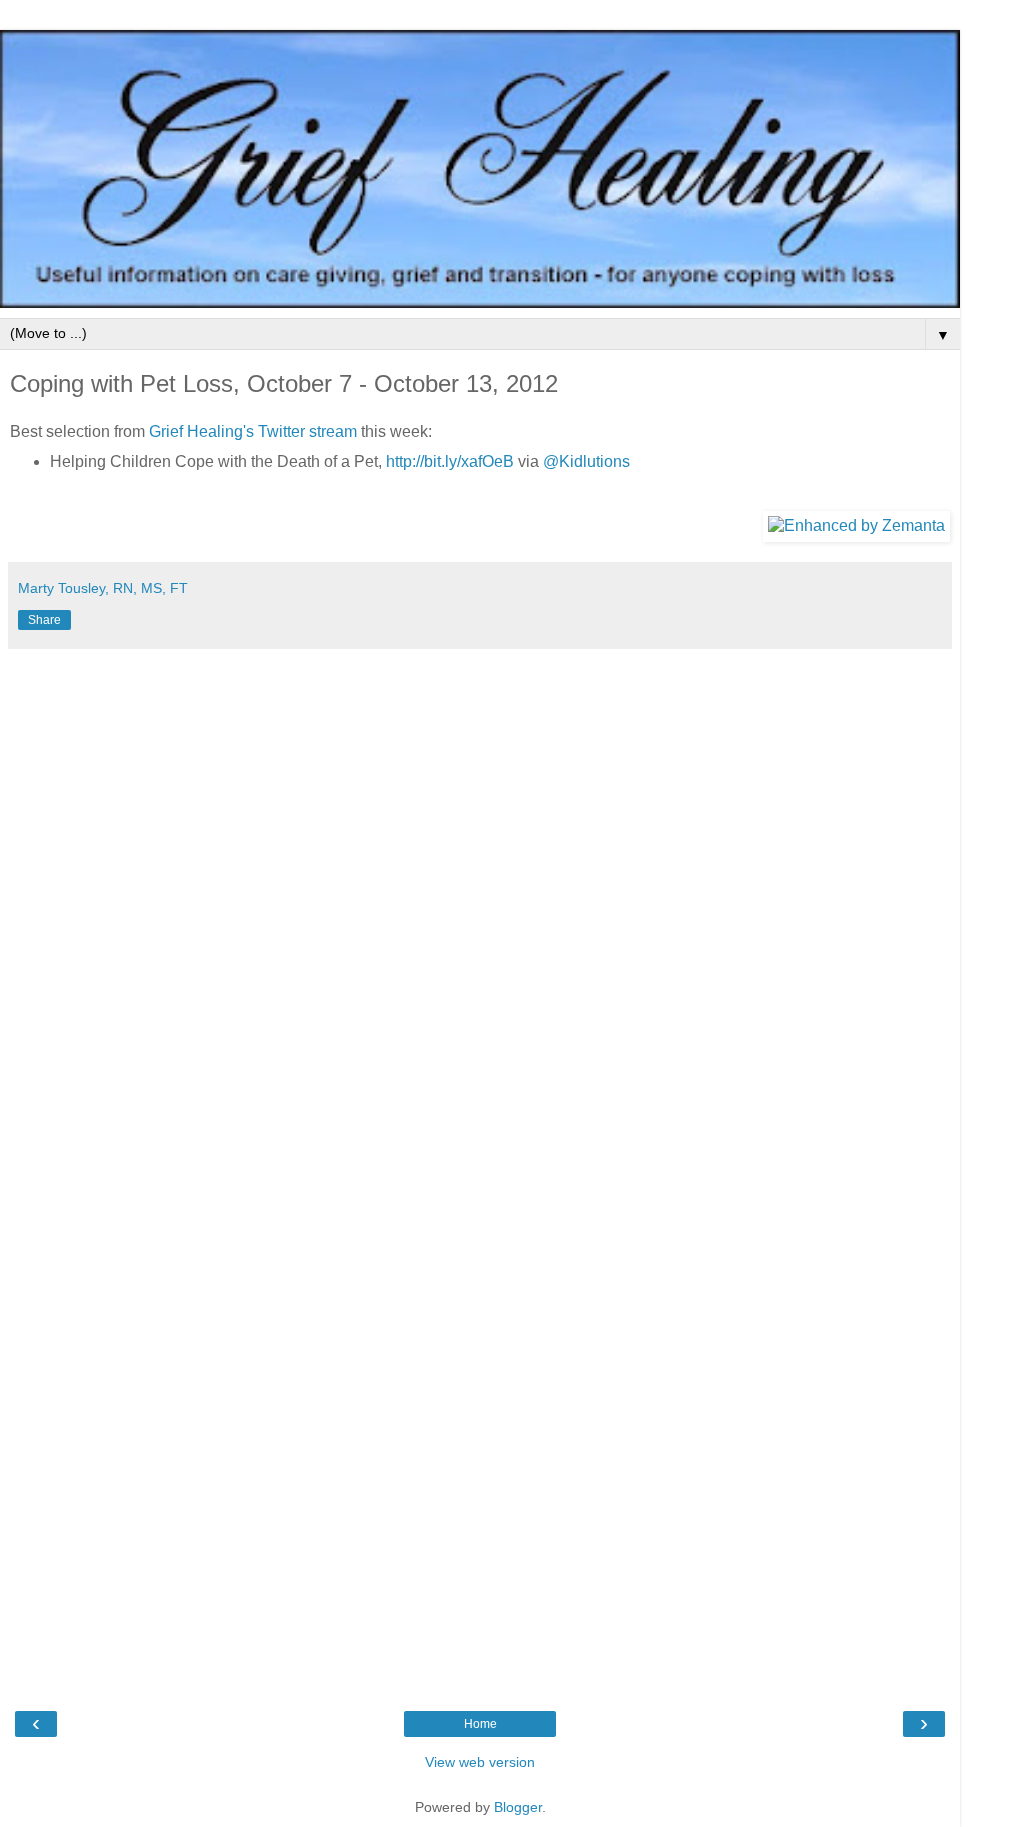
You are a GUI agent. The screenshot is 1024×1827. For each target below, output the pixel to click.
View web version (480, 1762)
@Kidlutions (586, 461)
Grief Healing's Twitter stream (253, 431)
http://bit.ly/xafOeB (450, 461)
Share (44, 620)
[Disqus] (480, 909)
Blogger (518, 1807)
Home (480, 1724)
